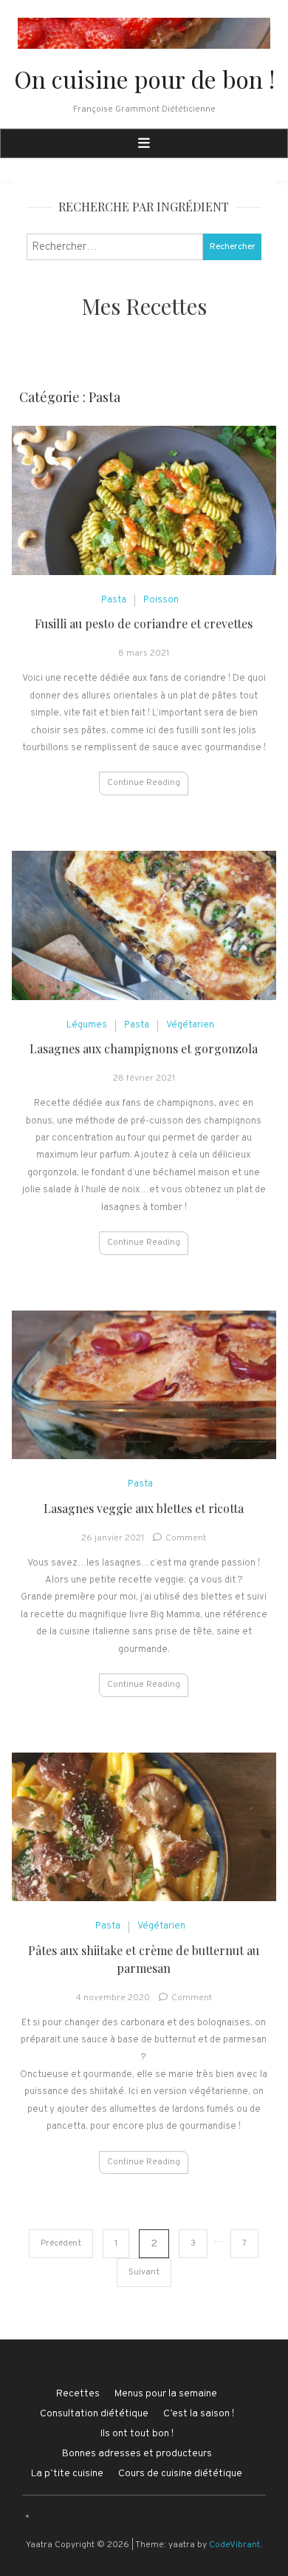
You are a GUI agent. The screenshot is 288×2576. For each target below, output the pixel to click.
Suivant (144, 2272)
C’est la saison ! (199, 2414)
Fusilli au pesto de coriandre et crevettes (144, 623)
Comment (186, 1538)
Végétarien (190, 1025)
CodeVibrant (234, 2545)
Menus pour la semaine (166, 2394)
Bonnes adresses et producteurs (137, 2454)
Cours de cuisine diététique (180, 2474)
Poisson (161, 600)
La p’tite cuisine (67, 2474)
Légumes (87, 1025)
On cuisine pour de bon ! (144, 79)
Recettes (78, 2394)
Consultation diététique (94, 2414)
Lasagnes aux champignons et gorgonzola (144, 1049)
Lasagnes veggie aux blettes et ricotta (144, 1508)
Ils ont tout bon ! (137, 2434)
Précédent (61, 2243)
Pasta (114, 600)
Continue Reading (144, 783)
